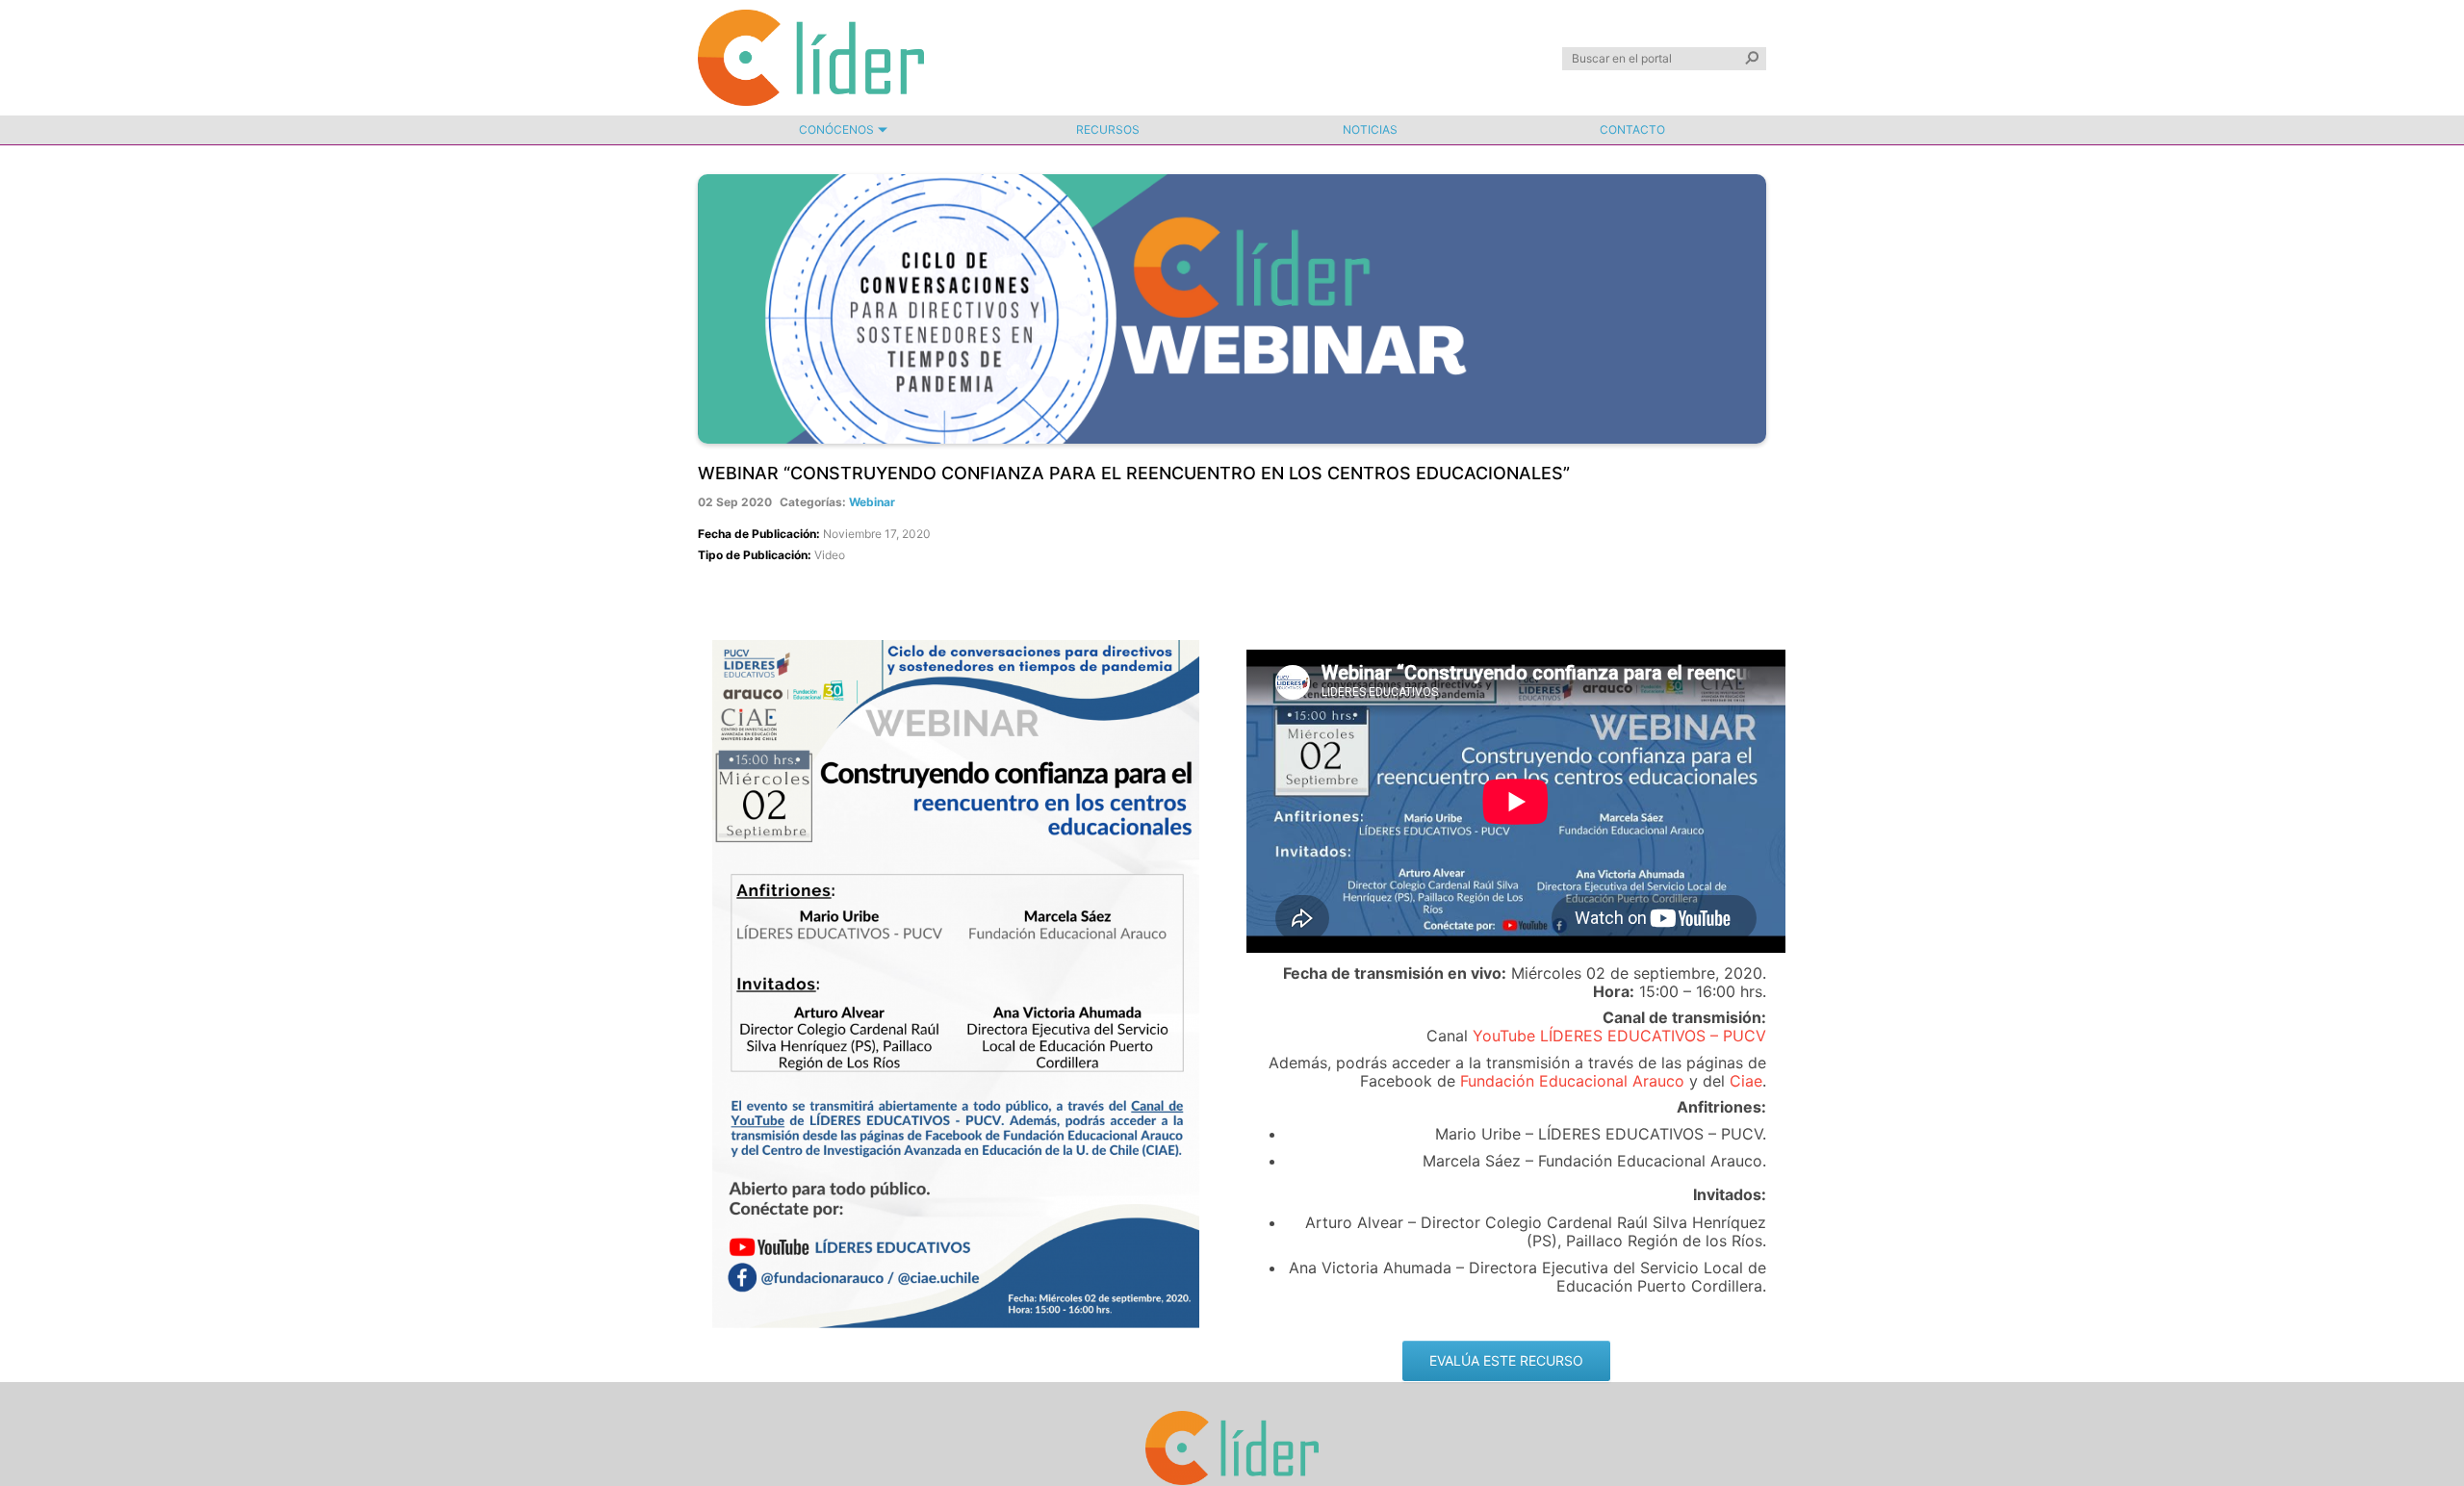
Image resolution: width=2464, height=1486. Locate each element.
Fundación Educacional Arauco (1572, 1081)
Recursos (1108, 129)
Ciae (1746, 1081)
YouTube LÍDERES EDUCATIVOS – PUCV (1619, 1036)
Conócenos (836, 129)
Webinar (872, 502)
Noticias (1370, 129)
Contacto (1632, 129)
